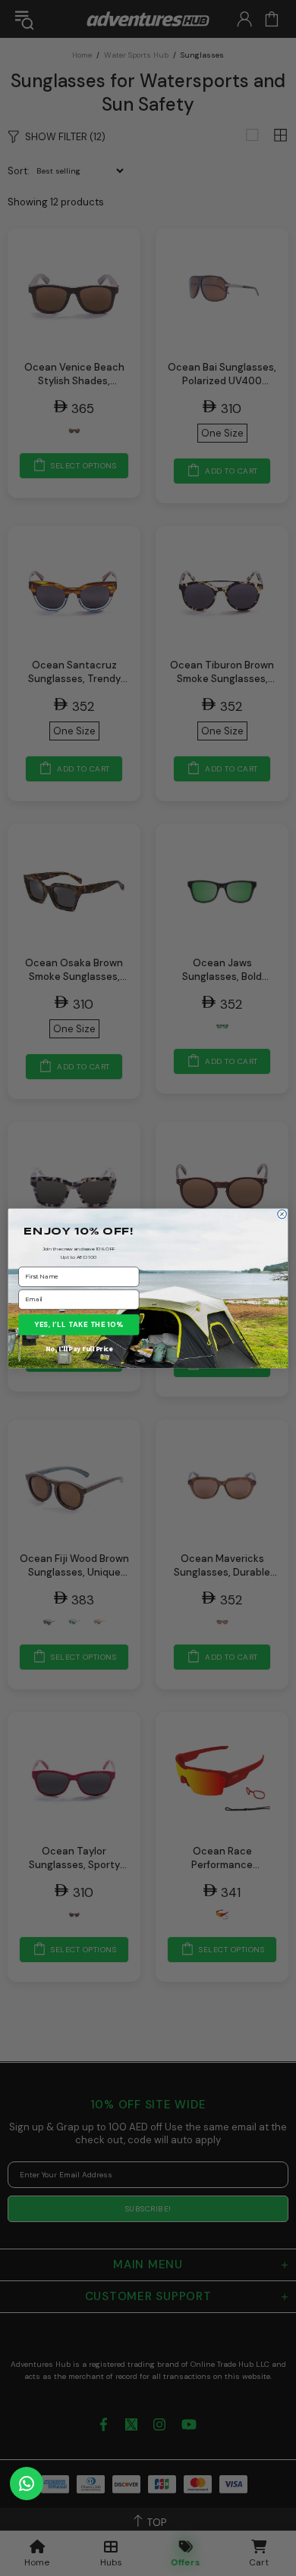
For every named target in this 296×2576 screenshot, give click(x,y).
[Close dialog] (282, 1214)
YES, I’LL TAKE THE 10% (79, 1324)
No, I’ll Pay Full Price (79, 1348)
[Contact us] (27, 2484)
